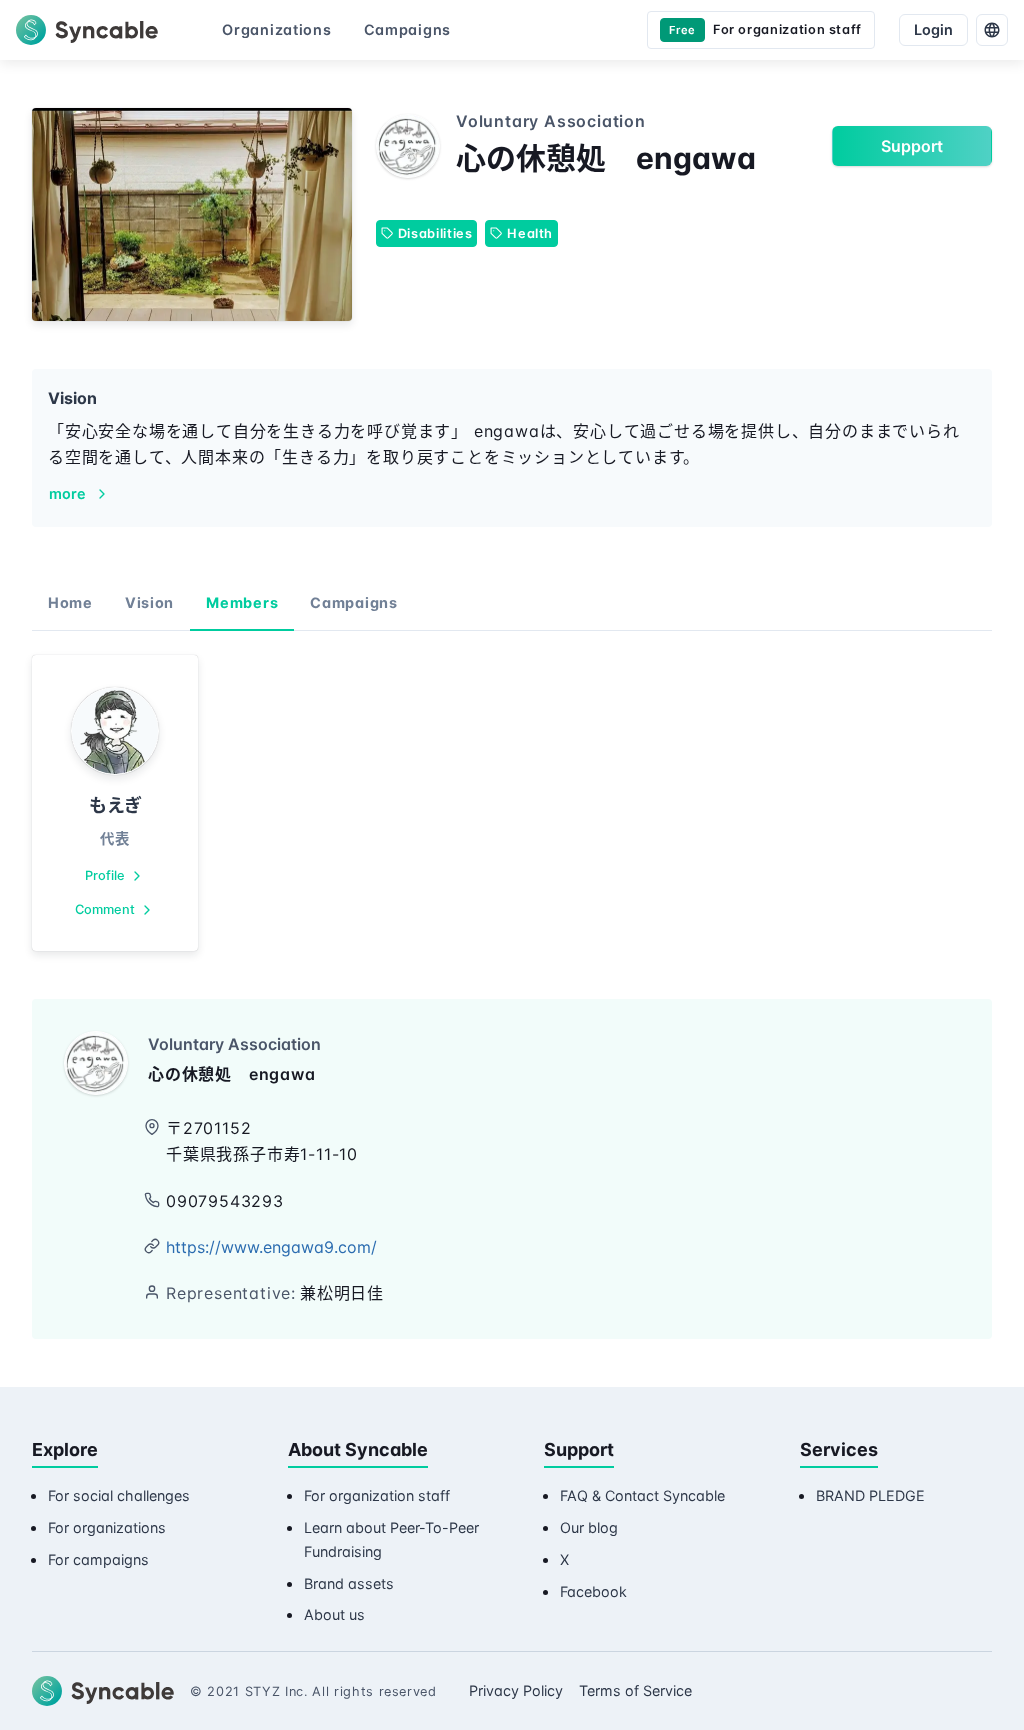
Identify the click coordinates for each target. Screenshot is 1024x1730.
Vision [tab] (149, 602)
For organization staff (377, 1495)
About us (334, 1614)
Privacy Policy (516, 1690)
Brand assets (349, 1583)
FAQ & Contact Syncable (642, 1495)
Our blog (589, 1527)
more (67, 493)
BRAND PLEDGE (870, 1495)
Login (933, 29)
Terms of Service (635, 1690)
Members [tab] (242, 602)
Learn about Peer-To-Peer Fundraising (391, 1539)
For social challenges (119, 1495)
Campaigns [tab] (353, 602)
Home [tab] (70, 602)
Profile (105, 875)
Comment (105, 909)
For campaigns (98, 1559)
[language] (992, 30)
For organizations (107, 1527)
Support (912, 146)
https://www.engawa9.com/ (271, 1247)
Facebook (593, 1591)
